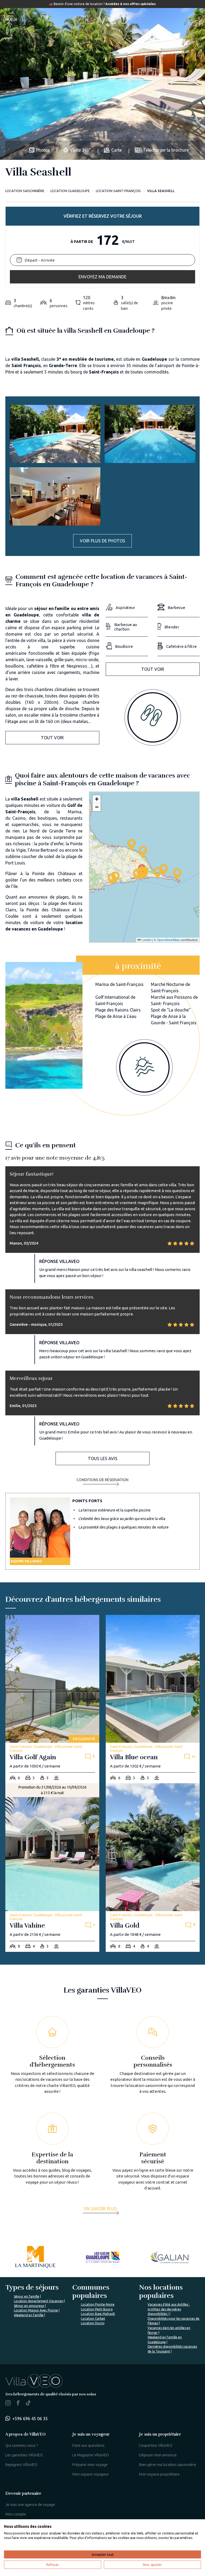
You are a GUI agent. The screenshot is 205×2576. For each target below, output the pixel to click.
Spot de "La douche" (171, 1010)
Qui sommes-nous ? (22, 2445)
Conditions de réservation (102, 1480)
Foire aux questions (88, 2445)
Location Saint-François (118, 191)
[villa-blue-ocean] (153, 1699)
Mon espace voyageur (91, 2474)
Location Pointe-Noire (98, 2304)
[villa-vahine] (52, 1868)
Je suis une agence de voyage (30, 2505)
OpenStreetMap (168, 940)
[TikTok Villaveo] (28, 2403)
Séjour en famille (27, 2296)
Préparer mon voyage (90, 2465)
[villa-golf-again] (52, 1699)
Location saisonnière (25, 191)
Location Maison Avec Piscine (36, 2310)
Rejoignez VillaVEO (21, 2465)
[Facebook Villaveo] (18, 2404)
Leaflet (146, 940)
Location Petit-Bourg (97, 2309)
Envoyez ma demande (102, 277)
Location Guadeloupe (70, 191)
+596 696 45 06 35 (30, 2419)
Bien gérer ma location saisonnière (168, 2465)
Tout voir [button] (52, 738)
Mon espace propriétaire (159, 2474)
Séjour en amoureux (29, 2306)
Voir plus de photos (102, 541)
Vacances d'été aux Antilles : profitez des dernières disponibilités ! (169, 2309)
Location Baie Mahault (98, 2314)
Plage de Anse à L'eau (116, 1016)
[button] (137, 874)
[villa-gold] (153, 1868)
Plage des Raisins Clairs (118, 1010)
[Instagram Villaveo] (8, 2404)
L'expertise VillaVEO (156, 2445)
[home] (102, 20)
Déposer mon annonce (158, 2455)
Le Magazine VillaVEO (91, 2455)
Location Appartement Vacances (39, 2301)
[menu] (194, 20)
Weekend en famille (29, 2315)
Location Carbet (93, 2319)
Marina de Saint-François (119, 984)
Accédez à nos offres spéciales (131, 4)
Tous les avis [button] (103, 1458)
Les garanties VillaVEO (24, 2455)
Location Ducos (93, 2323)
